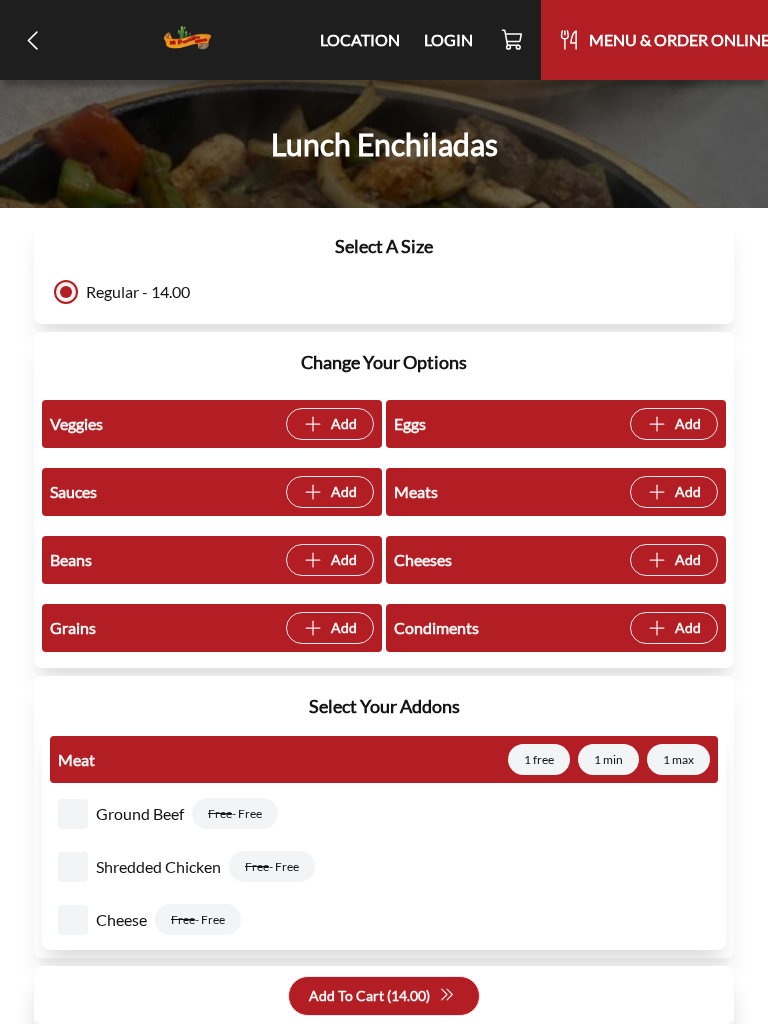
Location (360, 39)
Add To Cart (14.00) (369, 995)
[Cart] (513, 40)
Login (448, 39)
